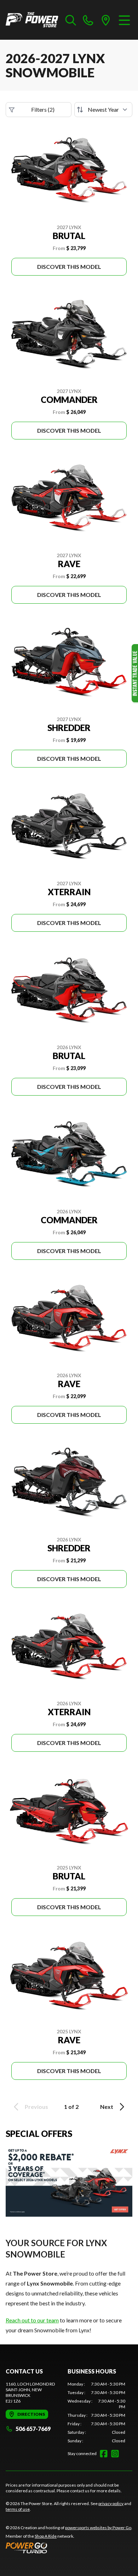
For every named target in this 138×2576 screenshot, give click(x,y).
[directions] (106, 20)
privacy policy (111, 2503)
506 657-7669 (33, 2429)
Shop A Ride (46, 2536)
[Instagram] (115, 2454)
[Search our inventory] (71, 20)
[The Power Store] (32, 20)
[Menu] (124, 20)
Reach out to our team (32, 2320)
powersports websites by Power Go (98, 2528)
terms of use (18, 2509)
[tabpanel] (96, 2412)
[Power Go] (69, 2548)
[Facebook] (104, 2454)
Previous (36, 2107)
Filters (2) (43, 109)
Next (107, 2107)
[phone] (88, 20)
